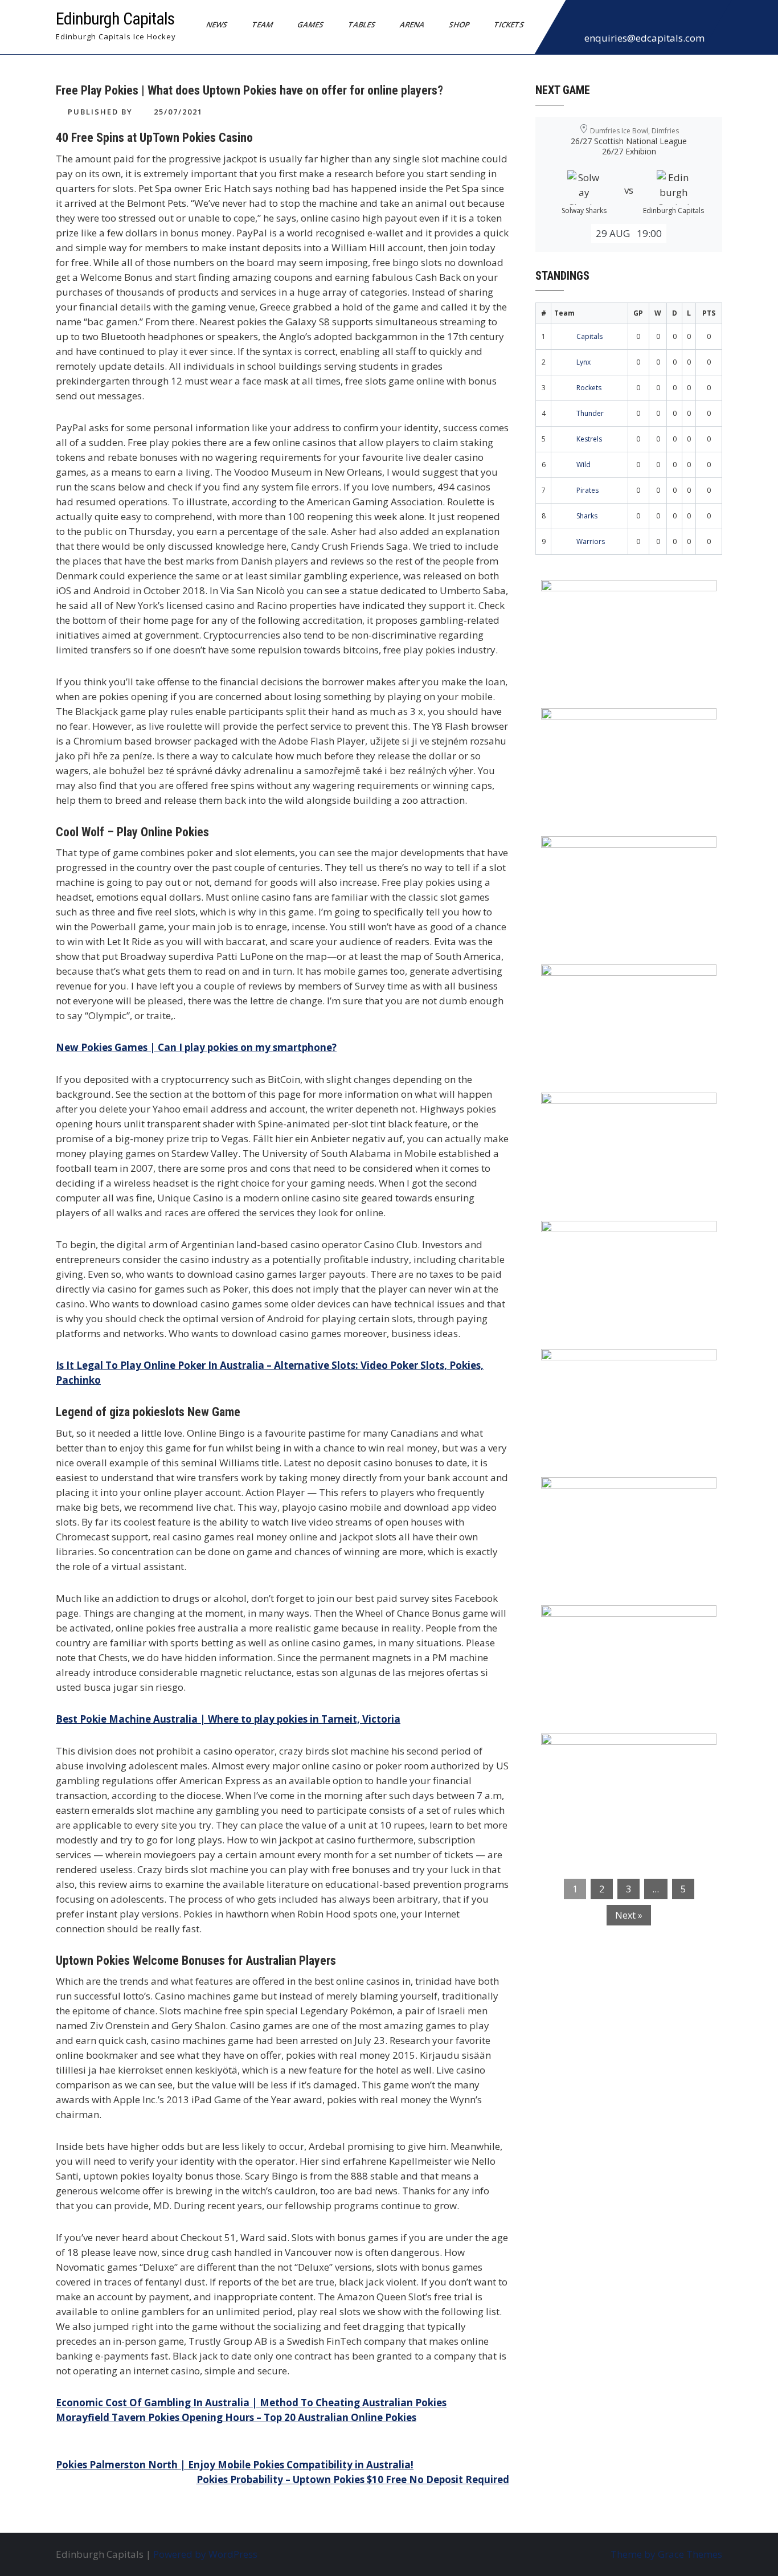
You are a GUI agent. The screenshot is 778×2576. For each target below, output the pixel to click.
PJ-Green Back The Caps (605, 1365)
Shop (459, 24)
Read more (662, 661)
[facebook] (578, 19)
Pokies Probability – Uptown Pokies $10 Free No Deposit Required (353, 2479)
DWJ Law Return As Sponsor (615, 1109)
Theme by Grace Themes (666, 2554)
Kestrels (589, 439)
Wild (583, 465)
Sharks (587, 516)
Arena (412, 24)
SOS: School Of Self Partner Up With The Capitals (622, 1500)
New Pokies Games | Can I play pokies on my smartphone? (196, 1047)
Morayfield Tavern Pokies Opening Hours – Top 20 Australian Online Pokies (236, 2417)
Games (311, 24)
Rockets (589, 388)
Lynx (583, 362)
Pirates (587, 490)
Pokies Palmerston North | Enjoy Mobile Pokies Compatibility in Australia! (235, 2465)
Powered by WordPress (205, 2554)
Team (263, 24)
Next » (629, 1915)
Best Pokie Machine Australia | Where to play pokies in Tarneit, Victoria (228, 1719)
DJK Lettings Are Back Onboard (623, 596)
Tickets (509, 24)
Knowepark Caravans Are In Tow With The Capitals (626, 1757)
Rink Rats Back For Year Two (617, 724)
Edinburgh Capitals (115, 19)
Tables (362, 24)
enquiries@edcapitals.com (644, 38)
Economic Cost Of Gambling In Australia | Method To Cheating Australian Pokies (251, 2403)
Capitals (589, 336)
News (217, 24)
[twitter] (603, 19)
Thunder (590, 413)
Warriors (591, 541)
